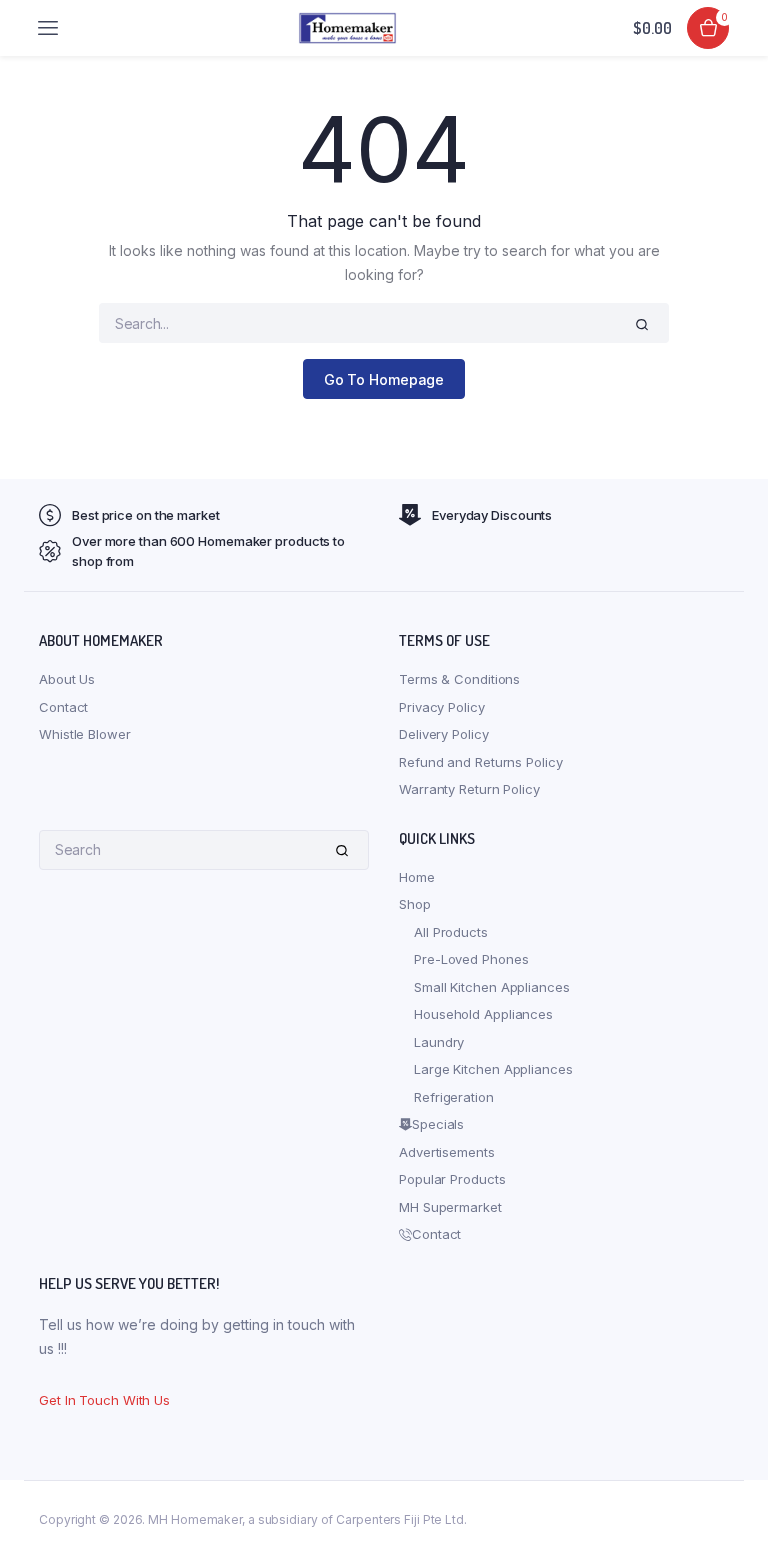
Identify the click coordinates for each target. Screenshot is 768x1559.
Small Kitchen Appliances (492, 987)
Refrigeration (454, 1097)
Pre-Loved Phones (471, 959)
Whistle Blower (85, 734)
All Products (451, 932)
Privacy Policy (442, 707)
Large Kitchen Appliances (493, 1069)
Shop (415, 904)
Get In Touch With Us (104, 1400)
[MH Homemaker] (347, 27)
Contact (63, 707)
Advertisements (447, 1152)
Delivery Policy (444, 734)
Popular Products (452, 1179)
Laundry (439, 1042)
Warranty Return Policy (469, 789)
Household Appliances (483, 1014)
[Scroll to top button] (736, 1479)
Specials (438, 1124)
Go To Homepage (384, 379)
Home (417, 877)
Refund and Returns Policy (481, 762)
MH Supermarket (450, 1207)
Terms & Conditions (459, 679)
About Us (67, 679)
